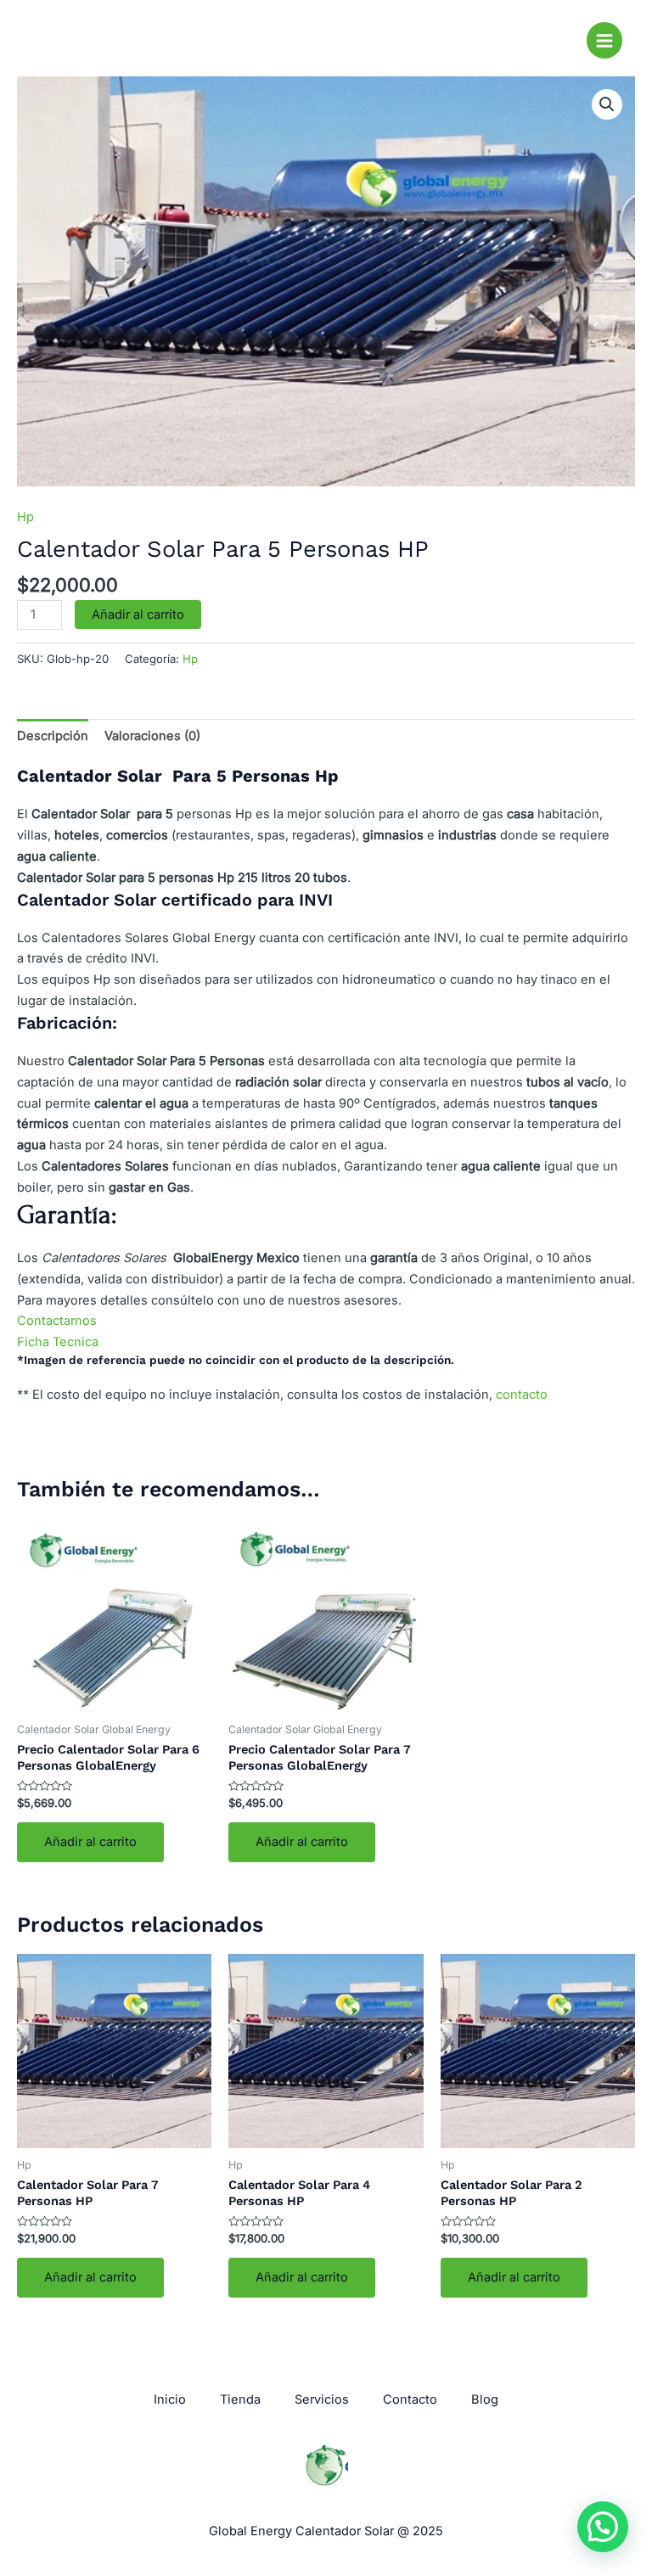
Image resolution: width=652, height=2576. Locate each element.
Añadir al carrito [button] (90, 1842)
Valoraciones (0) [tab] (152, 736)
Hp (25, 517)
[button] (607, 104)
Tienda (240, 2399)
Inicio (170, 2399)
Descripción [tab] (53, 736)
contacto (522, 1395)
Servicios (322, 2399)
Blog (485, 2399)
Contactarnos (57, 1321)
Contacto (410, 2399)
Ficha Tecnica (58, 1342)
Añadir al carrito (138, 615)
